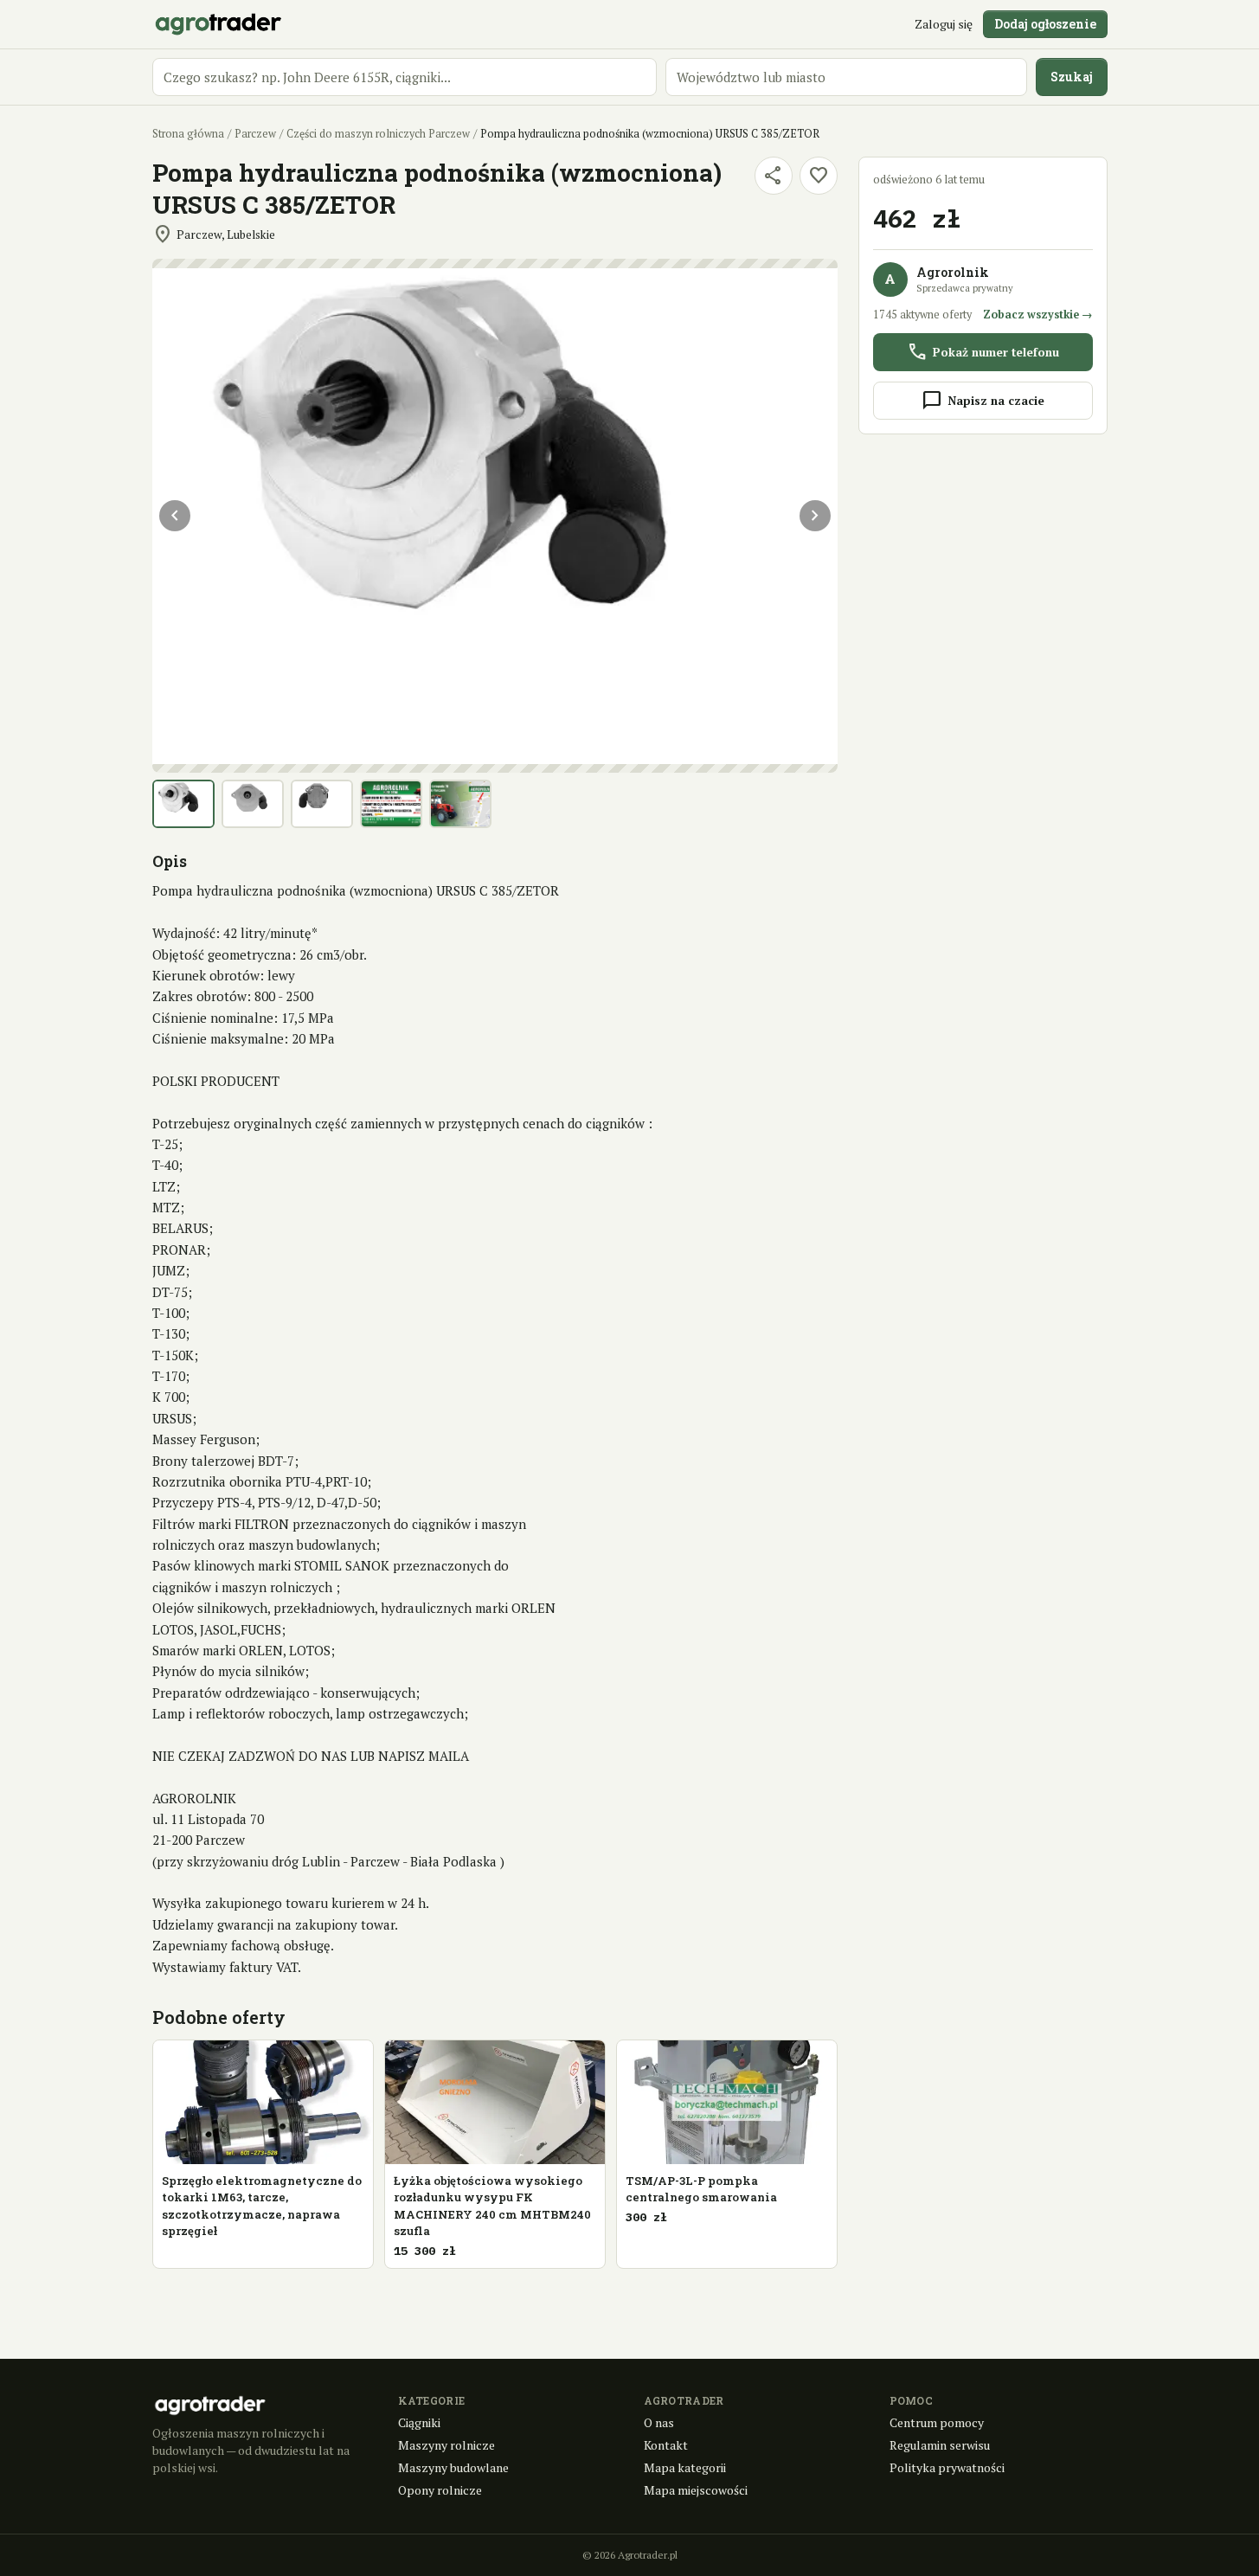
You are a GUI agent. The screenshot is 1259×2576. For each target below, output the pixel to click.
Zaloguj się (944, 24)
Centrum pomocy (937, 2422)
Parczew (255, 134)
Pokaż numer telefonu (983, 352)
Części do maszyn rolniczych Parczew (378, 134)
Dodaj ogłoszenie (1045, 24)
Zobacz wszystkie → (1038, 314)
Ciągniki (419, 2422)
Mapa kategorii (685, 2467)
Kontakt (666, 2445)
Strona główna (188, 134)
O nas (659, 2422)
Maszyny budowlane (453, 2467)
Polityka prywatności (947, 2467)
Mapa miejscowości (696, 2490)
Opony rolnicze (440, 2490)
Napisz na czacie (983, 401)
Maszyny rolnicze (446, 2445)
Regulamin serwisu (940, 2445)
